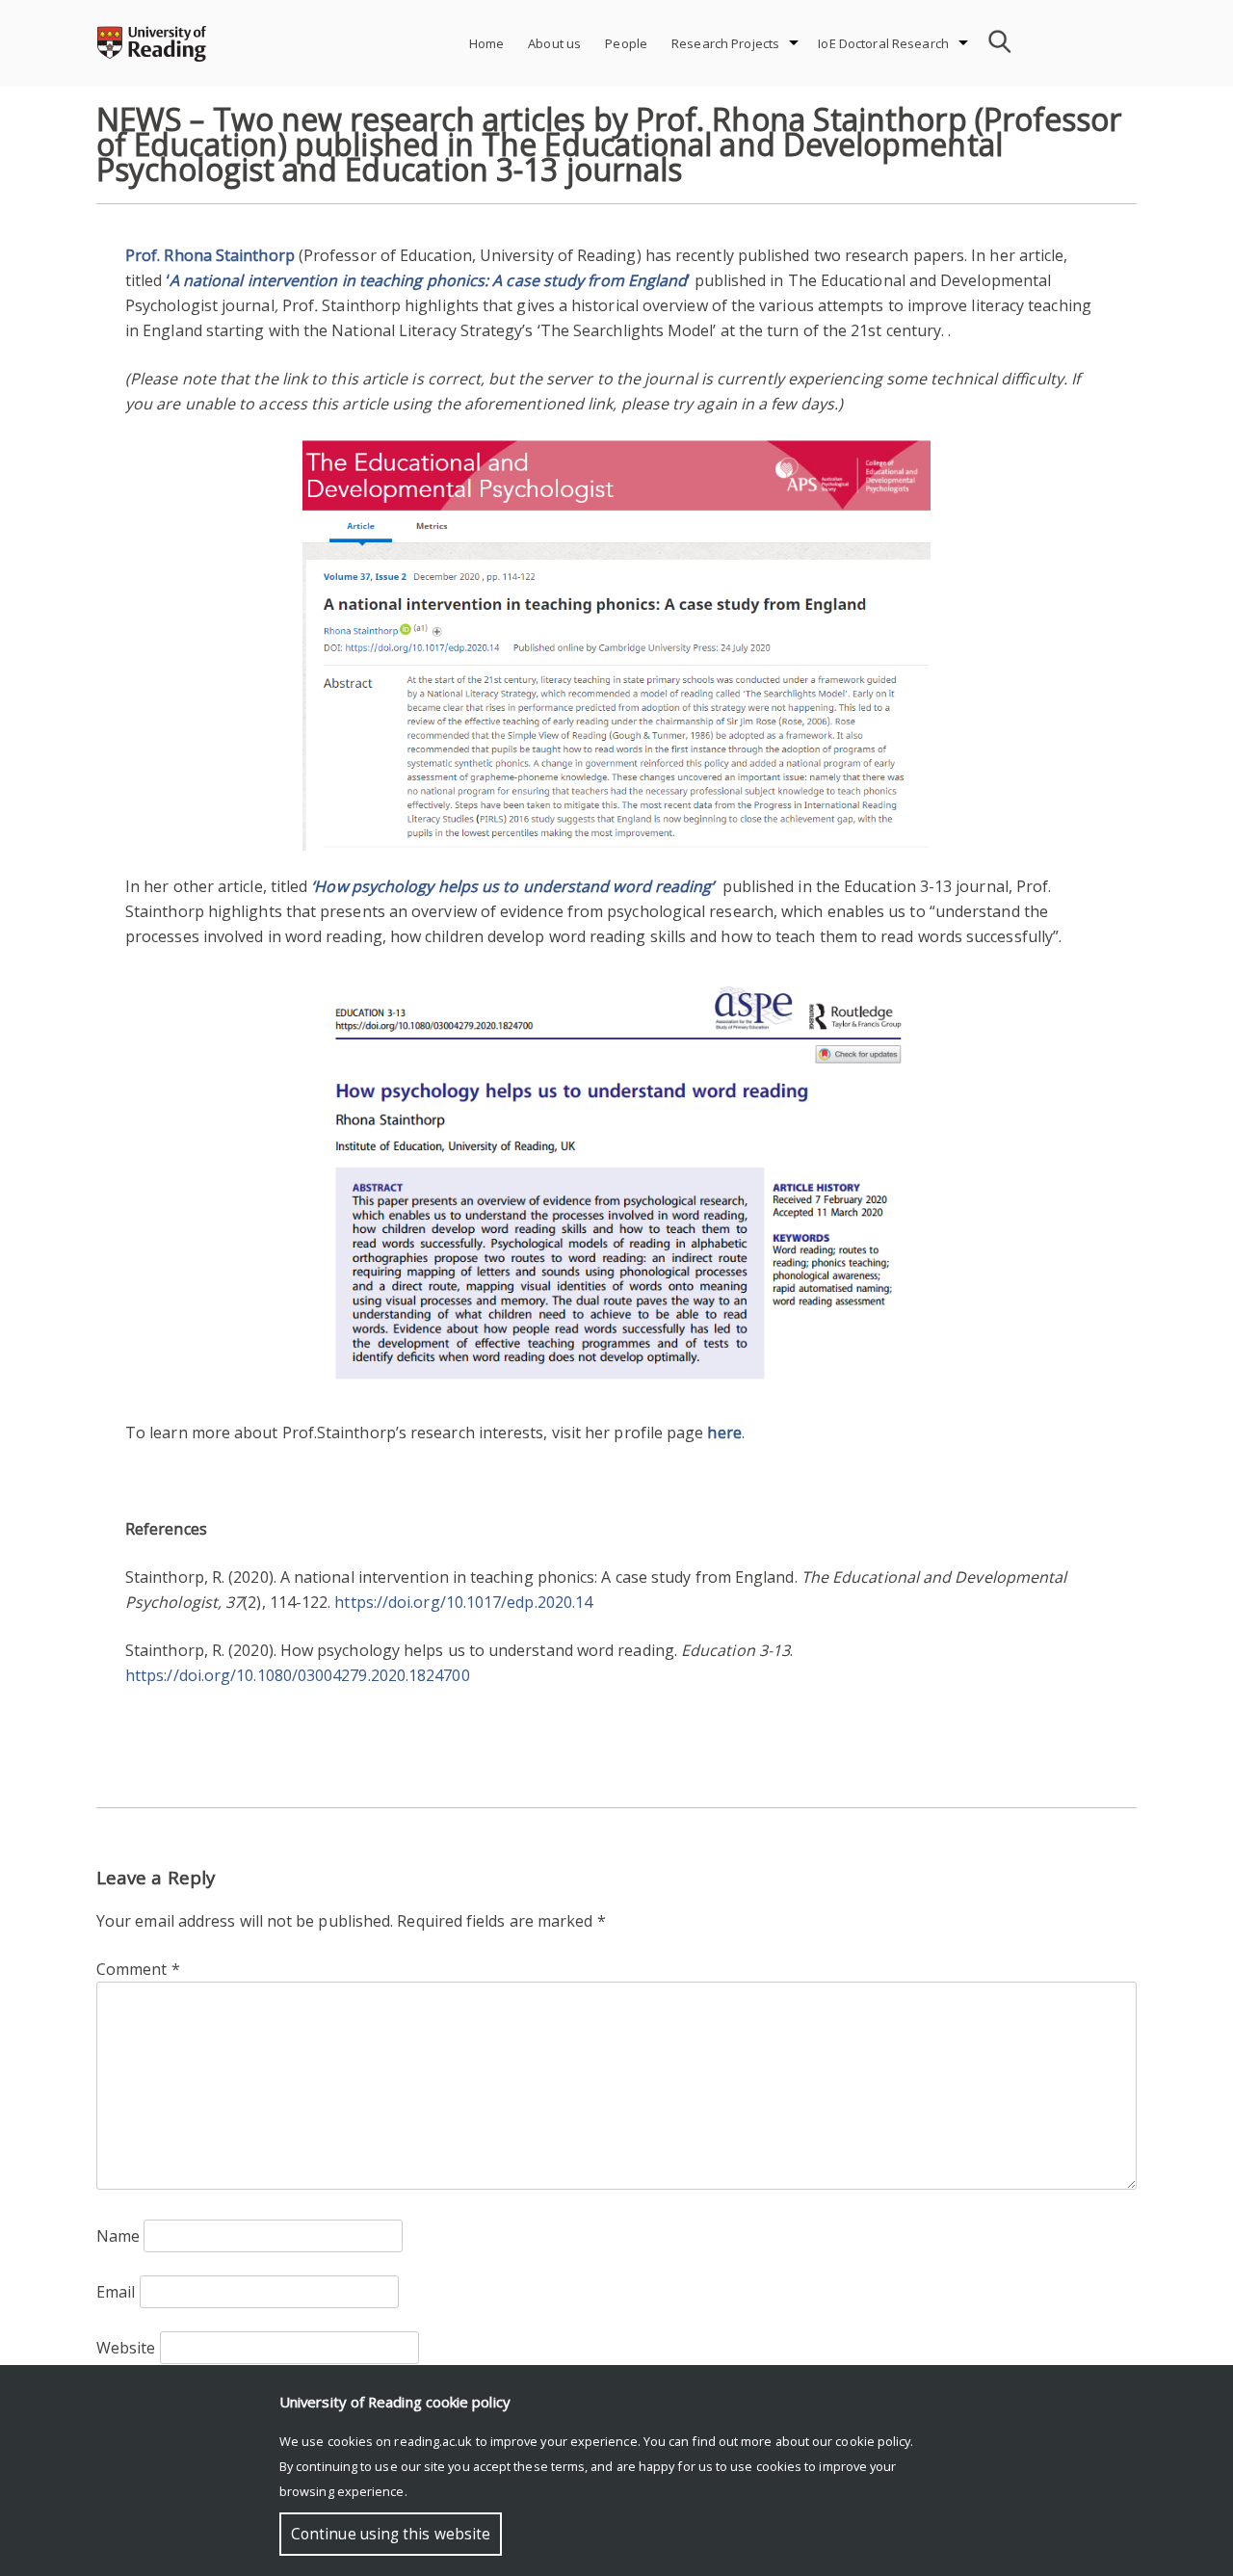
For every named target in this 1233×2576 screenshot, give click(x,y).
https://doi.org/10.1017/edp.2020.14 (463, 1602)
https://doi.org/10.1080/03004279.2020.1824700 (298, 1675)
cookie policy (873, 2441)
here (724, 1433)
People (626, 43)
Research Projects (725, 43)
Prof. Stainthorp (210, 255)
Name (118, 2236)
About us (554, 43)
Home (487, 43)
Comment (138, 1969)
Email (116, 2292)
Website (126, 2348)
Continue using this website (391, 2534)
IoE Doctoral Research (883, 43)
